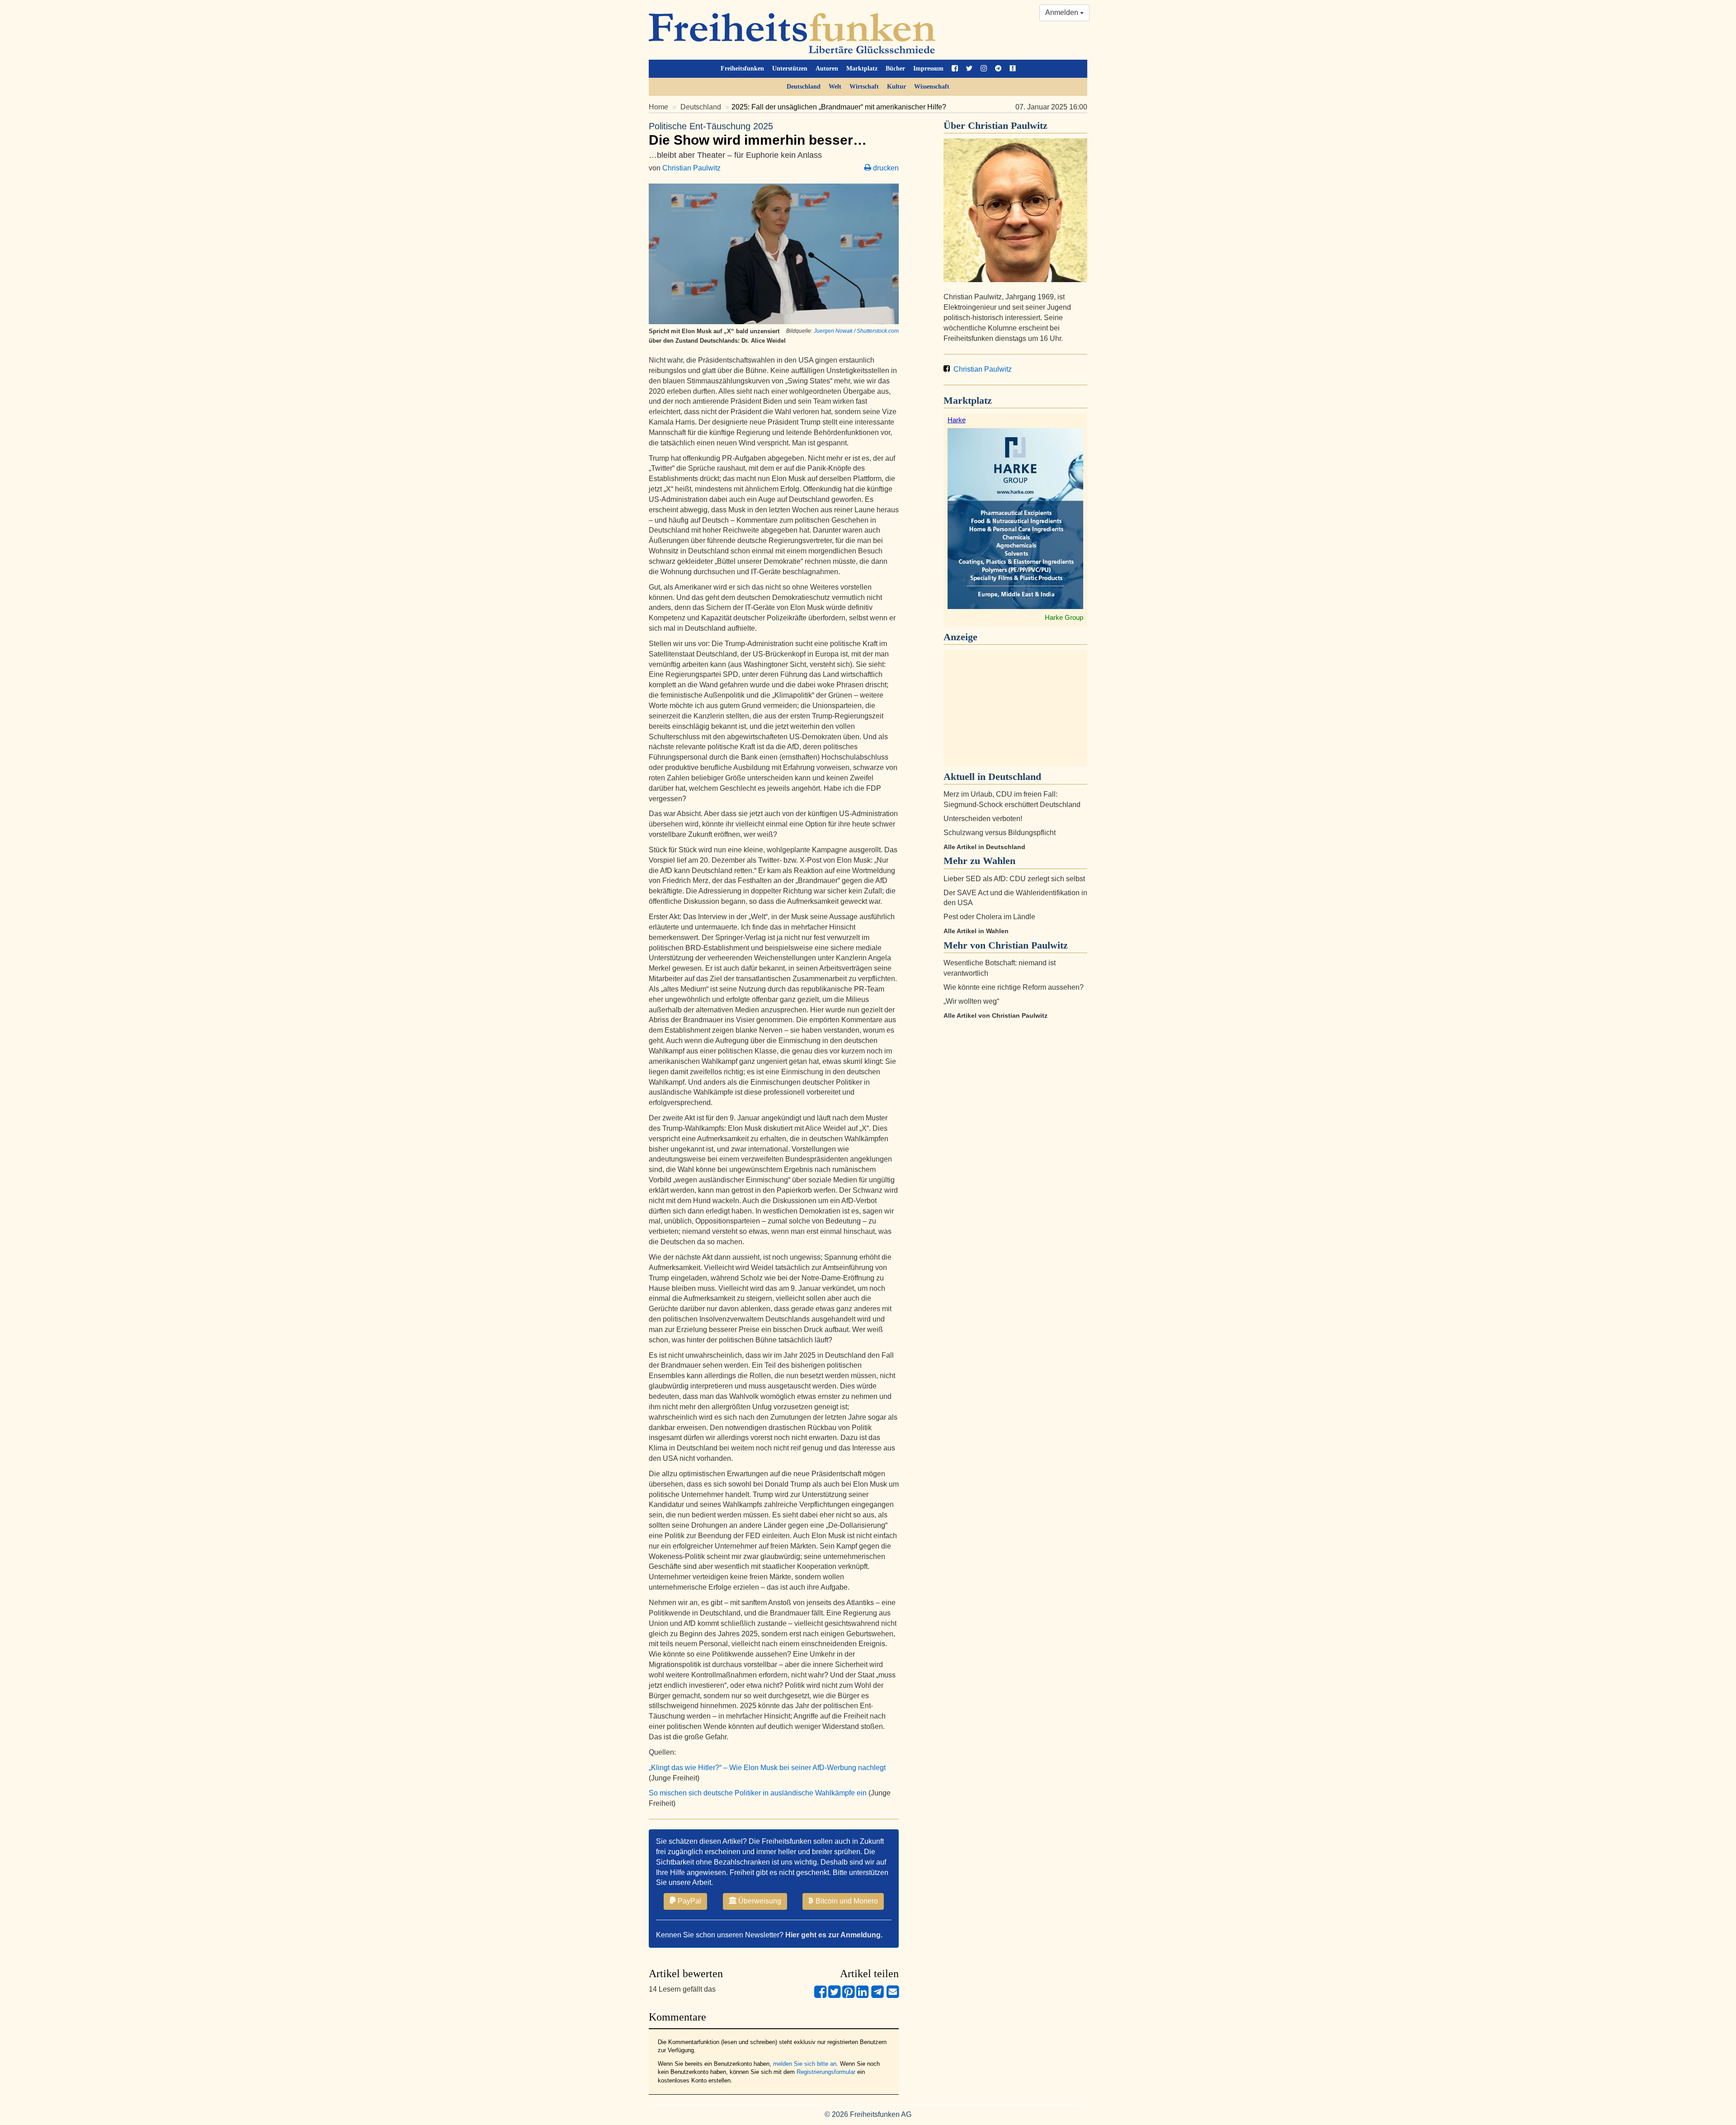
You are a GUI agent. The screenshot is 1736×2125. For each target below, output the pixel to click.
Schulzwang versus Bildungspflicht (1000, 833)
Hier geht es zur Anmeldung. (834, 1935)
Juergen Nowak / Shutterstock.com (856, 331)
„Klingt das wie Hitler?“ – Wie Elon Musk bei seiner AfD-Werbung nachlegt (767, 1768)
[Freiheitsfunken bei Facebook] (955, 69)
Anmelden (1063, 12)
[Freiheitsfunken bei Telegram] (998, 69)
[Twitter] (834, 1995)
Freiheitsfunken (742, 68)
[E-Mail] (893, 1995)
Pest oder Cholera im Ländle (989, 917)
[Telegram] (877, 1995)
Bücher (895, 68)
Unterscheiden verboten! (983, 819)
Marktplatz (862, 68)
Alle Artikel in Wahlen (976, 931)
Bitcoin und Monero (846, 1901)
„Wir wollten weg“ (971, 1001)
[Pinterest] (848, 1995)
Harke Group (1064, 617)
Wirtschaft (864, 87)
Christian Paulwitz (691, 168)
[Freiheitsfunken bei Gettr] (1013, 69)
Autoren (827, 68)
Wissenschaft (932, 87)
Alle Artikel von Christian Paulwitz (995, 1015)
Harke (957, 420)
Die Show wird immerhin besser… (758, 134)
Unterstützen (790, 68)
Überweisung (759, 1901)
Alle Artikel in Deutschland (984, 847)
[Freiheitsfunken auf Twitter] (969, 69)
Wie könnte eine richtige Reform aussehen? (1014, 987)
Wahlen (999, 861)
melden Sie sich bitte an (805, 2064)
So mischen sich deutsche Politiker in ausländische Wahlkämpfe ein (758, 1793)
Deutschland (804, 87)
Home (658, 107)
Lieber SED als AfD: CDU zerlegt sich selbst (1014, 879)
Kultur (896, 87)
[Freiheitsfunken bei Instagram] (984, 69)
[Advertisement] (1015, 708)
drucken (885, 168)
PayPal (689, 1901)
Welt (835, 87)
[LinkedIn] (862, 1995)
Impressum (928, 68)
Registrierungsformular (826, 2072)
